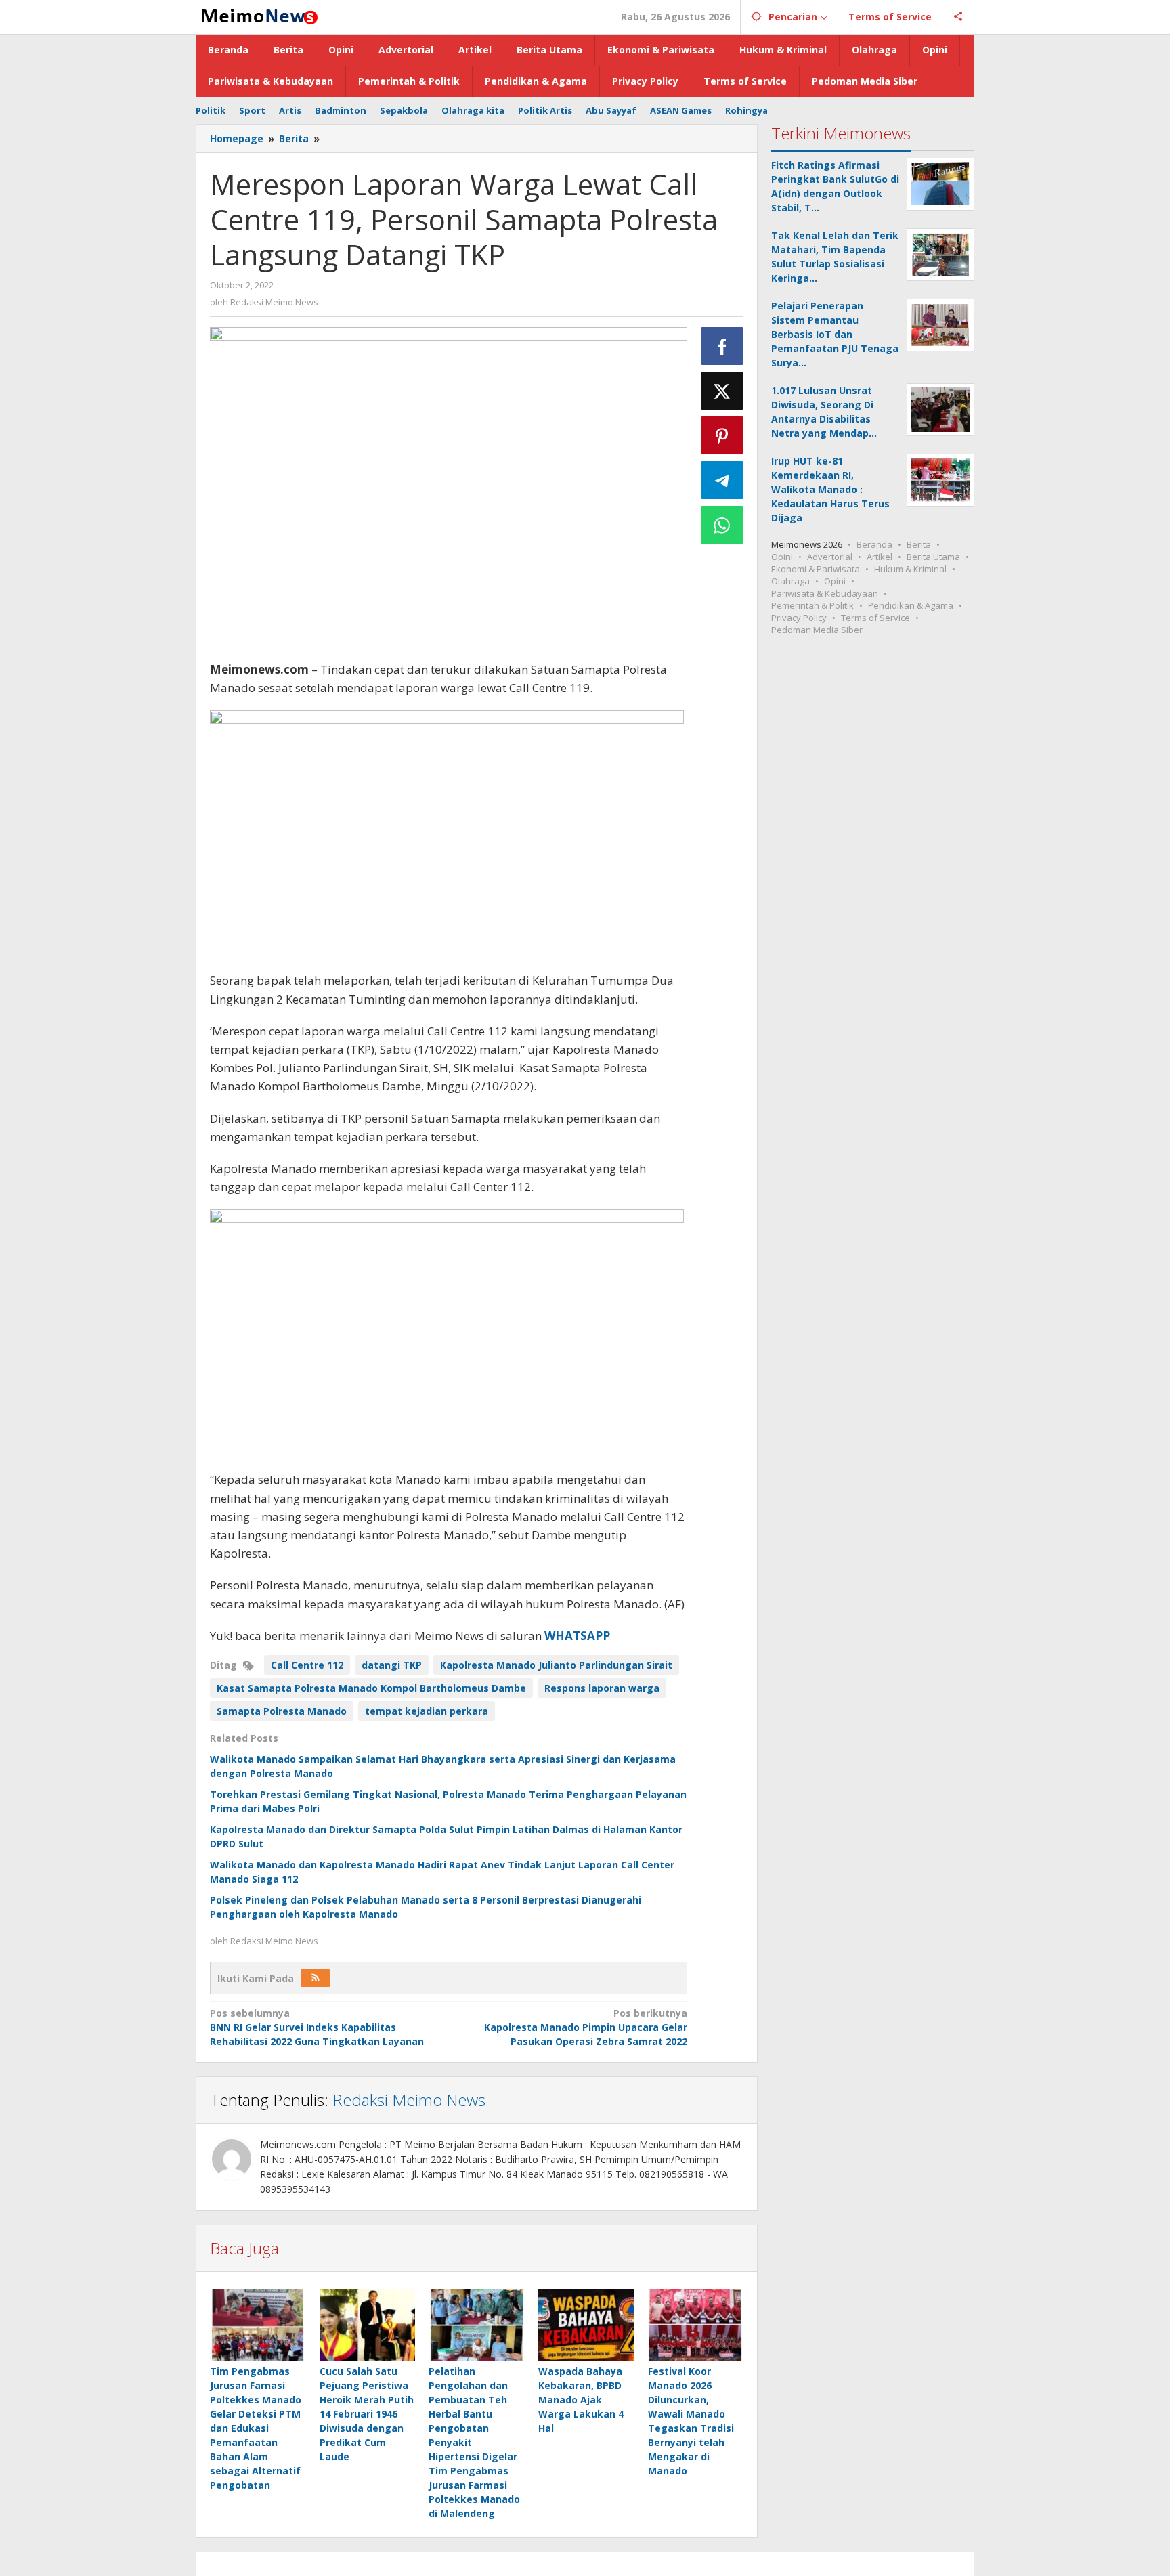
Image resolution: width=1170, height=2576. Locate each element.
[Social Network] (958, 17)
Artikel (880, 557)
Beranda (874, 544)
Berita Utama (933, 557)
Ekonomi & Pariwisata (816, 569)
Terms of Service (875, 618)
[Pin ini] (722, 435)
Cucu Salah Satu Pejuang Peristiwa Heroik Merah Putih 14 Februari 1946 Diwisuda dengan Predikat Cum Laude (367, 2414)
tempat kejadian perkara (427, 1711)
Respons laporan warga (602, 1688)
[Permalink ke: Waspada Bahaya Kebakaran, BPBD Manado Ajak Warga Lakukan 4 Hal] (586, 2325)
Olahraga (790, 581)
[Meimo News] (257, 15)
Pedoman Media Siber (817, 630)
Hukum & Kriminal (910, 569)
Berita (919, 544)
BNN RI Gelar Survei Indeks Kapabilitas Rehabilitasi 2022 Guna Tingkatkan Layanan (317, 2027)
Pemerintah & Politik (812, 605)
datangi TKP (392, 1665)
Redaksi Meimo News (409, 2100)
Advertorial (830, 557)
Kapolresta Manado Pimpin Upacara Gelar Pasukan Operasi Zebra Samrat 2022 (585, 2027)
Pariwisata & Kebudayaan (825, 593)
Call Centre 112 (307, 1665)
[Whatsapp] (722, 525)
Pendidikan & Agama (911, 605)
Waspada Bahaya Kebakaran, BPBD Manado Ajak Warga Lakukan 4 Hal (581, 2400)
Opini (782, 557)
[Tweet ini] (722, 391)
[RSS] (316, 1978)
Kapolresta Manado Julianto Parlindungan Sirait (556, 1665)
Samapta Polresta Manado (282, 1711)
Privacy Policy (799, 618)
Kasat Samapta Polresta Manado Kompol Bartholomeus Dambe (371, 1688)
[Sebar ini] (722, 346)
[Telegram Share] (722, 480)
